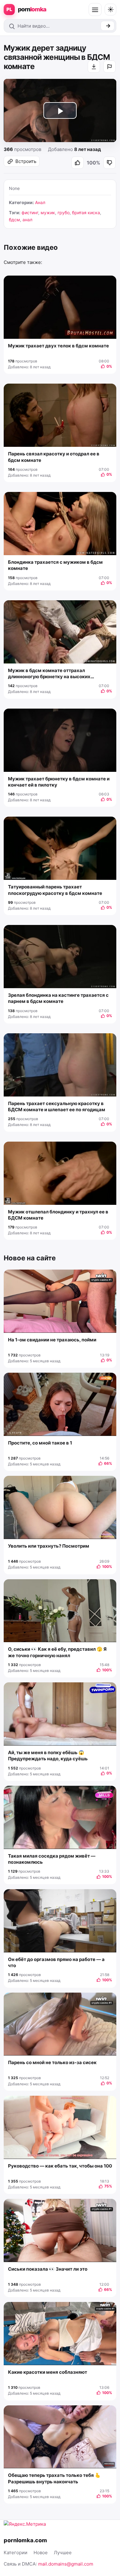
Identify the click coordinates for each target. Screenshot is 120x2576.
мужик (48, 213)
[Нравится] (78, 163)
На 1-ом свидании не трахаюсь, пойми (52, 1340)
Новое (41, 2553)
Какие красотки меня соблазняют (48, 2372)
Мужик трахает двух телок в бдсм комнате (58, 346)
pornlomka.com (25, 2540)
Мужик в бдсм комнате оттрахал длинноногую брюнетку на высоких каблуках (49, 674)
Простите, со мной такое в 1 (40, 1443)
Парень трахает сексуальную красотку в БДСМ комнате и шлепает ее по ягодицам (57, 1106)
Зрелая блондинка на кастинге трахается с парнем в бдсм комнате (58, 998)
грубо (64, 213)
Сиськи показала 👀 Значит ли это (48, 2269)
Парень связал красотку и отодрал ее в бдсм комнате (54, 457)
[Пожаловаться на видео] (110, 67)
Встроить (26, 161)
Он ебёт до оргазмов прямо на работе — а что (56, 1962)
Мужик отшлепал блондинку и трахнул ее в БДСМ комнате (58, 1215)
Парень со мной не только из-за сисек (52, 2062)
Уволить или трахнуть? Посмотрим (49, 1546)
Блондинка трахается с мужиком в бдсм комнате (55, 565)
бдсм (14, 220)
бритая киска (86, 213)
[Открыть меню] (95, 10)
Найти (108, 26)
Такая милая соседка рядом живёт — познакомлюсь (52, 1859)
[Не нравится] (110, 163)
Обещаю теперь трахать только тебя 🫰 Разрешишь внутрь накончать (54, 2478)
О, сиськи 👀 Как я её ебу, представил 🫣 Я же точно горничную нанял (57, 1652)
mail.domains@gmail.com (66, 2564)
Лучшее (63, 2553)
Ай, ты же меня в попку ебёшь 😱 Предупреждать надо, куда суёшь (48, 1756)
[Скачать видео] (94, 67)
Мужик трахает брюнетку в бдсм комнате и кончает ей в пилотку (59, 782)
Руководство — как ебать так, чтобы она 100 (60, 2166)
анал (27, 220)
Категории (16, 2553)
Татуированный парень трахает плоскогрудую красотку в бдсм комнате (55, 890)
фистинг (30, 213)
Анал (40, 202)
